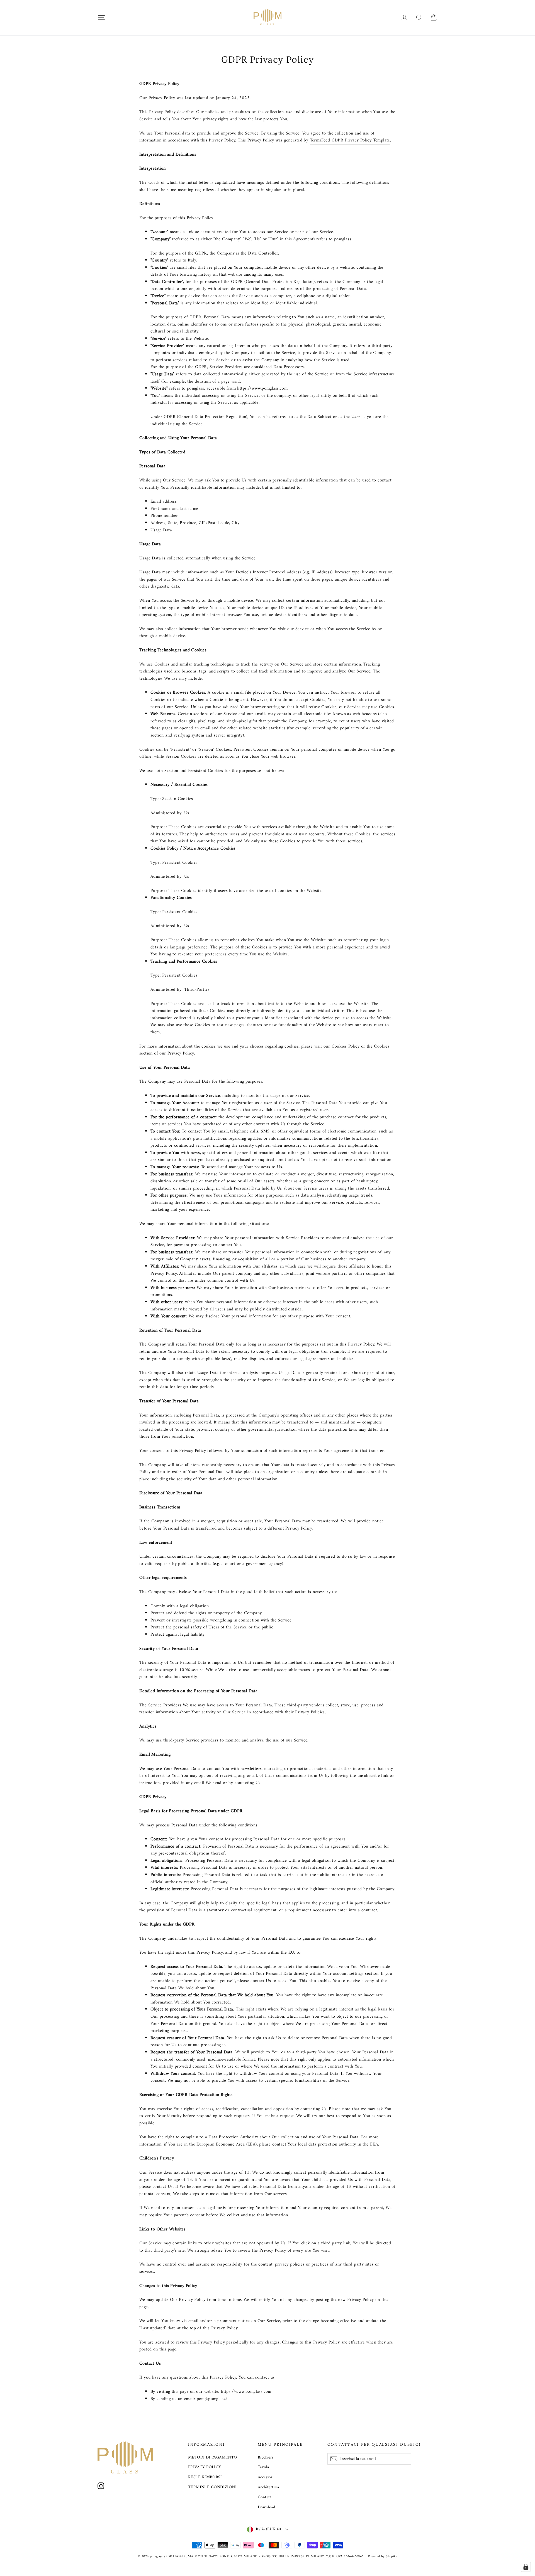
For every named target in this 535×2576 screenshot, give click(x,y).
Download (266, 2507)
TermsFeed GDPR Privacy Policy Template (350, 140)
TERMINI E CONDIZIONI (212, 2487)
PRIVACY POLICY (205, 2467)
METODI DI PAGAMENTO (213, 2457)
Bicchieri (266, 2457)
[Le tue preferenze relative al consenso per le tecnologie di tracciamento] (526, 2567)
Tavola (263, 2467)
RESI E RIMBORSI (205, 2477)
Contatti (265, 2497)
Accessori (266, 2477)
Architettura (268, 2487)
